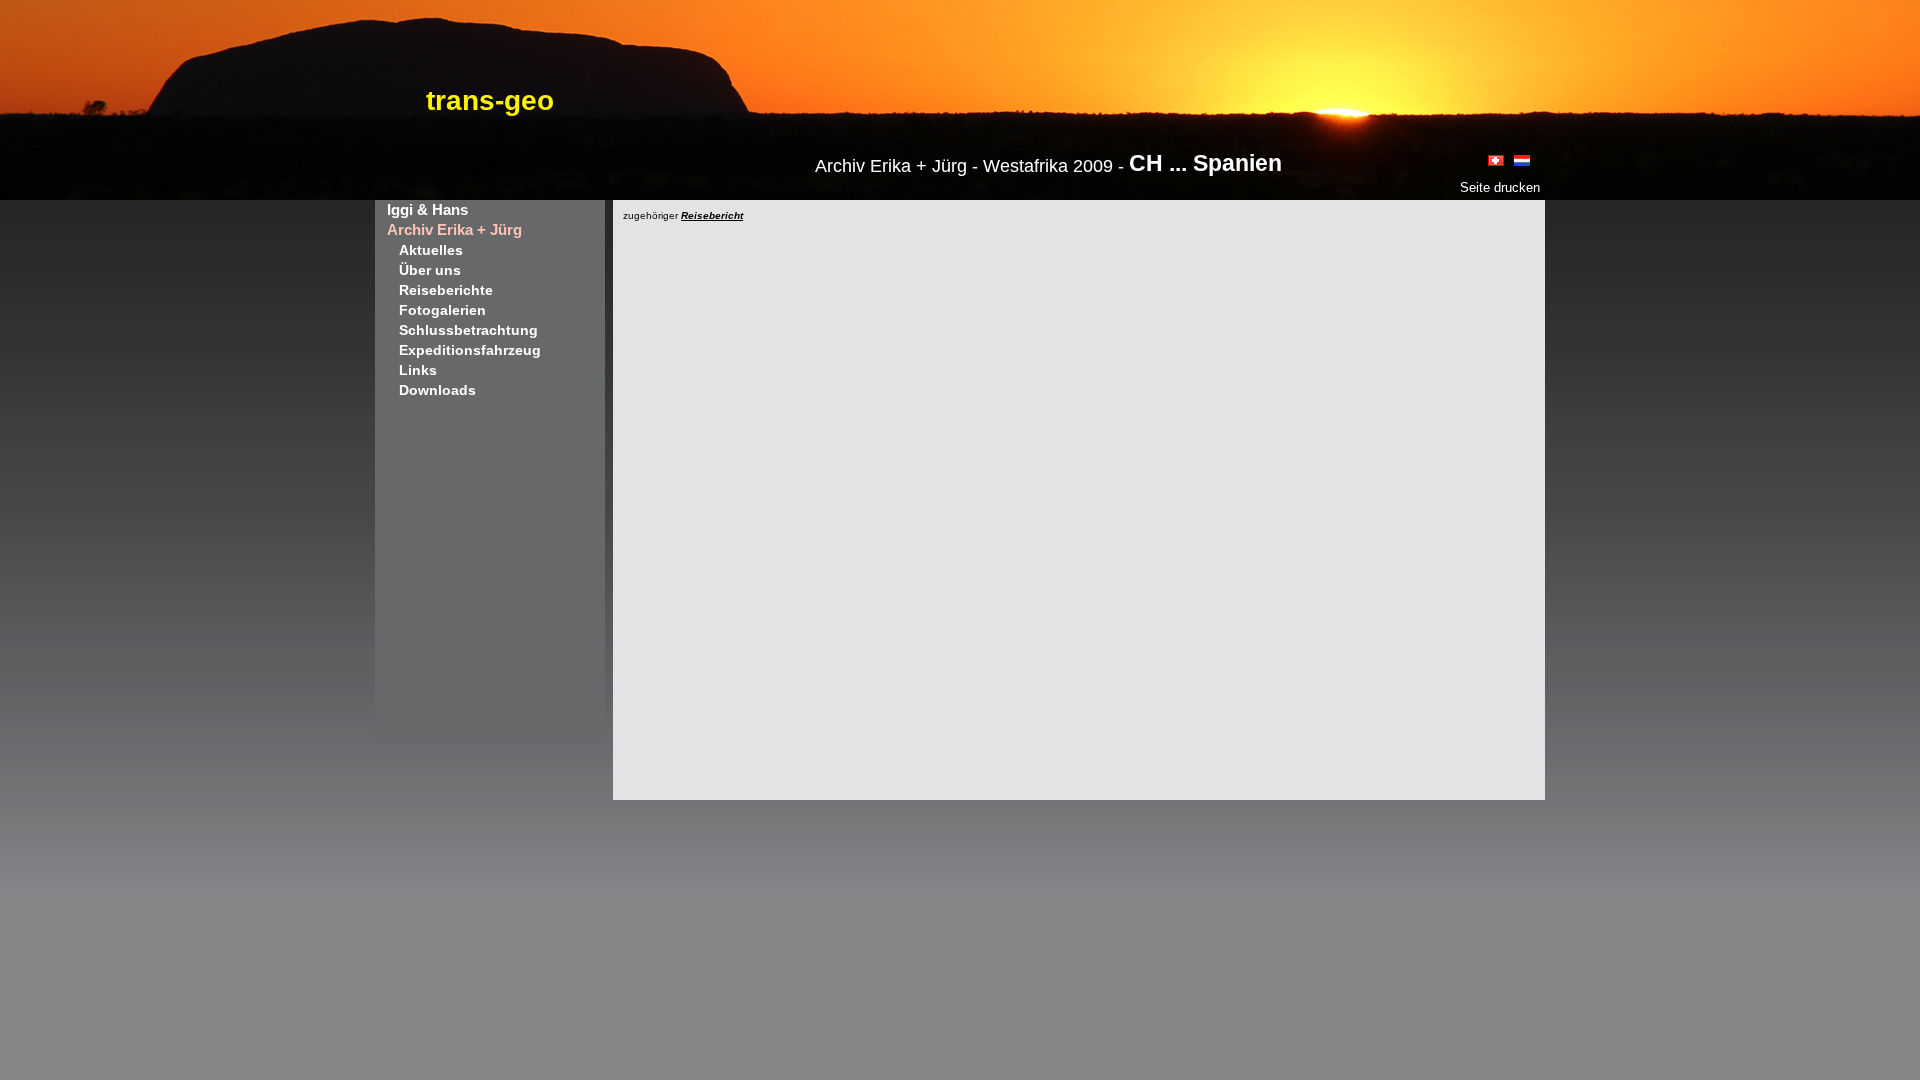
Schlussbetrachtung (468, 330)
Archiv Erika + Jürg (454, 229)
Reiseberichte (446, 290)
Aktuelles (431, 250)
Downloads (437, 390)
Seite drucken (1500, 187)
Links (418, 370)
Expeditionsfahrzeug (470, 350)
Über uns (430, 270)
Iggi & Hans (427, 209)
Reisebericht (712, 215)
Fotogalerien (442, 310)
